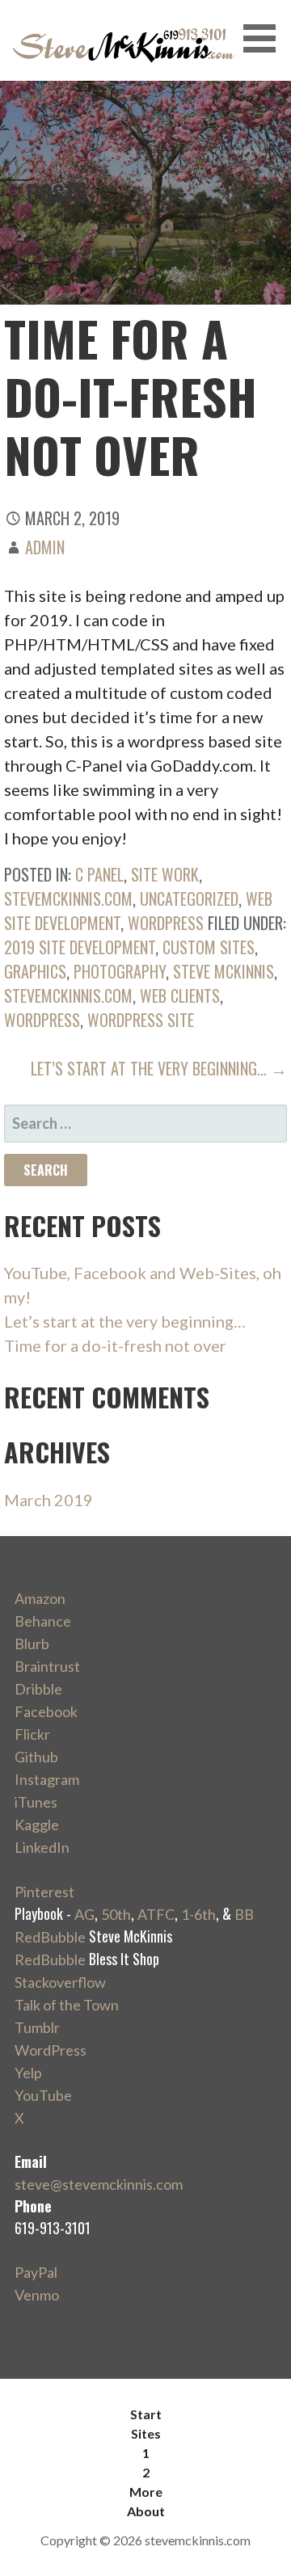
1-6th (198, 1914)
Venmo (37, 2295)
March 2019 (48, 1500)
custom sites (209, 947)
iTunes (36, 1802)
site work (165, 874)
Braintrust (47, 1666)
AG (84, 1914)
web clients (180, 995)
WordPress (166, 923)
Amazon (40, 1598)
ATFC (156, 1914)
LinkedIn (42, 1847)
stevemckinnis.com (68, 899)
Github (36, 1757)
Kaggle (37, 1825)
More (146, 2492)
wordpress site (141, 1020)
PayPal (36, 2272)
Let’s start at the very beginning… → (159, 1068)
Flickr (32, 1734)
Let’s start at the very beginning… (125, 1321)
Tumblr (37, 2027)
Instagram (47, 1779)
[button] (265, 38)
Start (146, 2414)
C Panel (99, 874)
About (146, 2511)
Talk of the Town (67, 2005)
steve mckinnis (224, 971)
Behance (43, 1621)
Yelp (28, 2073)
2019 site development (80, 947)
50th (116, 1914)
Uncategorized (189, 899)
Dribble (38, 1689)
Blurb (32, 1644)
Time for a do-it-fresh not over (115, 1345)
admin (45, 547)
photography (120, 971)
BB (244, 1914)
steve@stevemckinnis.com (99, 2184)
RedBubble (50, 1937)
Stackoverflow (60, 1982)
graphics (35, 971)
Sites (146, 2433)
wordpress (42, 1020)
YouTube (43, 2095)
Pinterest (44, 1892)
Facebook (46, 1711)
